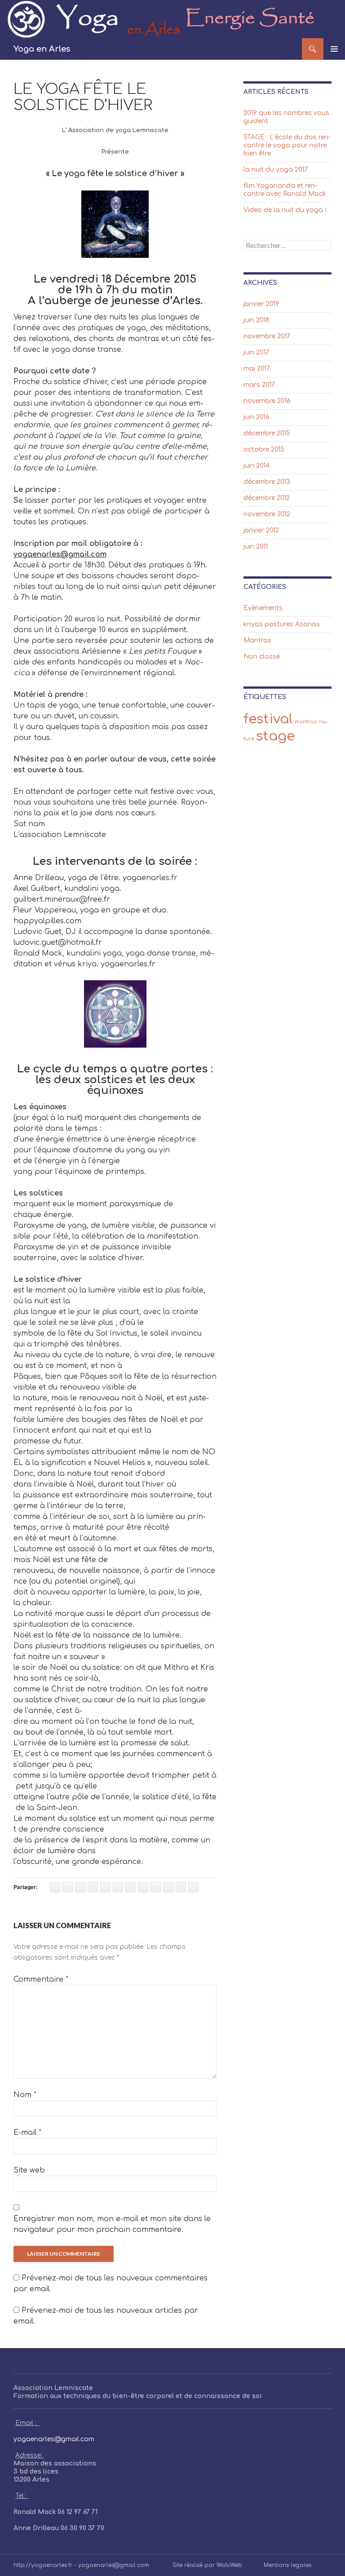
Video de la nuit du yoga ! (285, 210)
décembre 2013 (267, 482)
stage (275, 736)
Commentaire (41, 1979)
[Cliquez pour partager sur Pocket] (118, 1887)
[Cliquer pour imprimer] (181, 1887)
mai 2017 (257, 369)
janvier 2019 (261, 304)
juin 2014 (257, 466)
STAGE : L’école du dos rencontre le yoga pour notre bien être (287, 145)
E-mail (27, 2133)
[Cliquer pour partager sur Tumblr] (143, 1887)
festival (268, 719)
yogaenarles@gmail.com (54, 2439)
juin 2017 (256, 352)
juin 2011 (256, 547)
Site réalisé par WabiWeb (207, 2565)
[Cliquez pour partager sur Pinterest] (93, 1887)
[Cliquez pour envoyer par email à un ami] (193, 1887)
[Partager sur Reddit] (168, 1887)
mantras (306, 722)
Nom (25, 2095)
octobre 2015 (264, 449)
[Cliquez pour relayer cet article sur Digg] (156, 1887)
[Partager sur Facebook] (55, 1887)
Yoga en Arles (42, 49)
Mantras (257, 640)
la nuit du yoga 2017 (276, 170)
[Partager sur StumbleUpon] (130, 1887)
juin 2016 (257, 417)
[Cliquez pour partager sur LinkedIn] (80, 1887)
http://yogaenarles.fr (43, 2565)
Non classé (262, 657)
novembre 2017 (267, 336)
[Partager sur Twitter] (68, 1887)
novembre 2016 (267, 401)
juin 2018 (256, 320)
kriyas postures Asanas (282, 624)
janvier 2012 (261, 530)
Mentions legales (287, 2565)
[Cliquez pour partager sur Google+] (105, 1887)
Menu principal (334, 49)
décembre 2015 (267, 433)
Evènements (263, 608)
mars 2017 (259, 385)
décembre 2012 (267, 498)
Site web (29, 2170)
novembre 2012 (267, 514)
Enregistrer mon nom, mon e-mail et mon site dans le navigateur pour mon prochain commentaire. (112, 2224)
